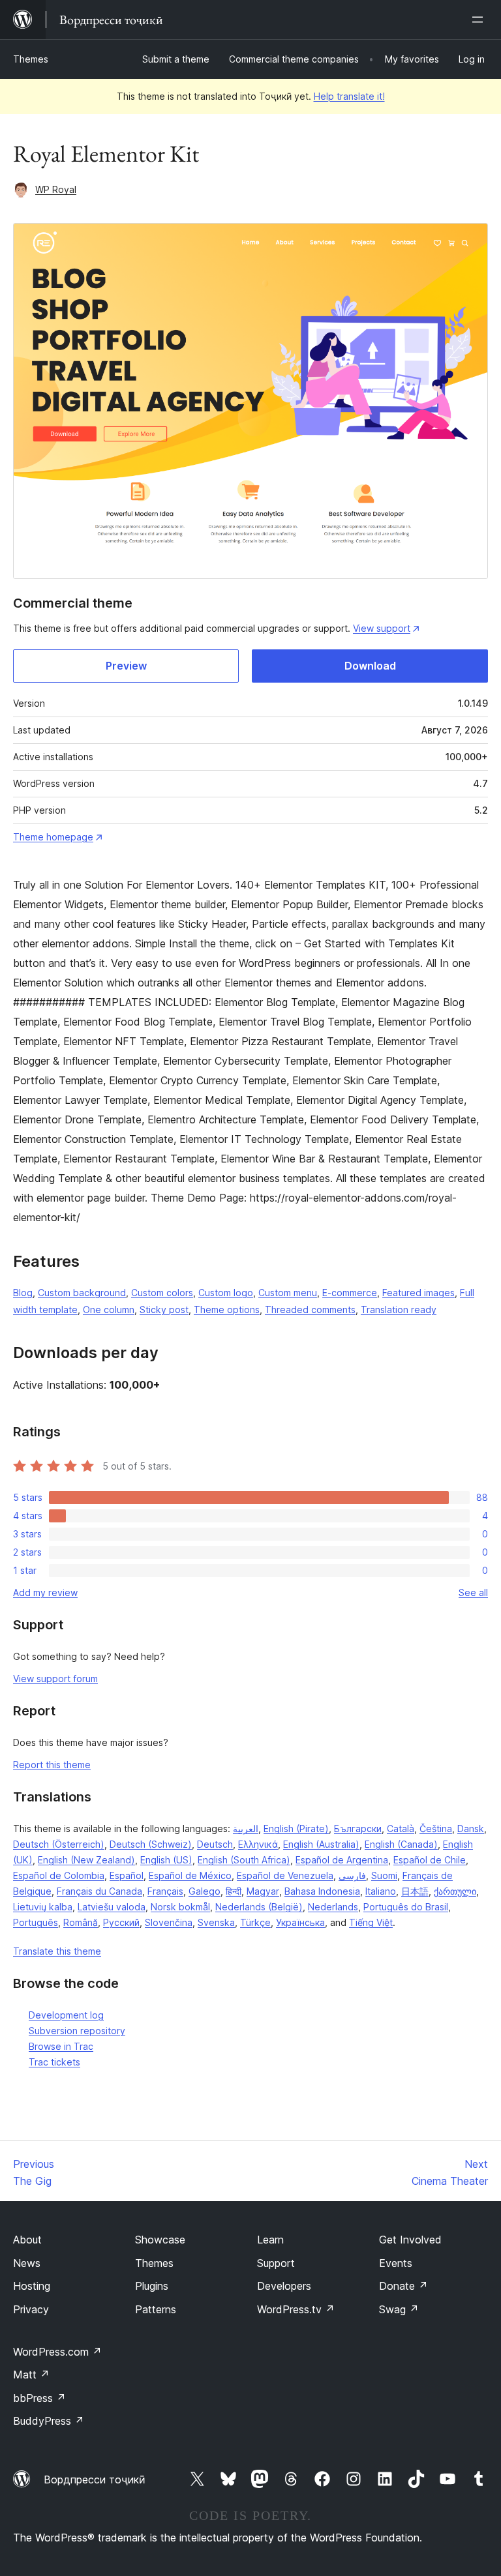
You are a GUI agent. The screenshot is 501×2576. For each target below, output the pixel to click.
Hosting (32, 2286)
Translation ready (399, 1310)
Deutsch (215, 1844)
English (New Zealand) (86, 1860)
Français (165, 1891)
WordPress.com (57, 2352)
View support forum (55, 1679)
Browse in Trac (61, 2046)
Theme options (227, 1310)
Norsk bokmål (180, 1907)
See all (473, 1592)
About (27, 2240)
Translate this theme (57, 1951)
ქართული (455, 1891)
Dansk (471, 1828)
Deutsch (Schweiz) (151, 1844)
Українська (300, 1922)
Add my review (45, 1592)
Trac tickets (54, 2062)
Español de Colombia (59, 1875)
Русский (121, 1922)
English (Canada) (401, 1844)
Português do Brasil (406, 1907)
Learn (270, 2240)
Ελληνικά (258, 1844)
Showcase (160, 2240)
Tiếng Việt (371, 1922)
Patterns (156, 2309)
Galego (205, 1891)
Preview (126, 666)
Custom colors (162, 1293)
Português (36, 1922)
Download (370, 666)
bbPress (39, 2398)
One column (109, 1310)
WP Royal (56, 189)
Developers (284, 2286)
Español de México (190, 1875)
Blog (23, 1293)
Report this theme (52, 1765)
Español (127, 1875)
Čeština (436, 1828)
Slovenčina (169, 1922)
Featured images (418, 1293)
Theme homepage (53, 837)
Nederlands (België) (259, 1907)
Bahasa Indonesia (322, 1891)
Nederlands (333, 1907)
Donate (403, 2286)
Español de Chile (430, 1860)
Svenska (216, 1922)
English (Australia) (321, 1844)
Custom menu (288, 1293)
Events (396, 2263)
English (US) (166, 1860)
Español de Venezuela (285, 1875)
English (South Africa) (244, 1860)
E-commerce (350, 1293)
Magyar (263, 1891)
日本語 (415, 1891)
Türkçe (255, 1922)
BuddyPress (49, 2421)
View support (382, 628)
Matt (31, 2375)
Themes (31, 59)
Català (401, 1828)
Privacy (31, 2309)
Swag (399, 2309)
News (27, 2263)
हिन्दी (234, 1891)
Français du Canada (99, 1891)
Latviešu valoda (112, 1907)
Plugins (152, 2286)
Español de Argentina (342, 1860)
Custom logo (226, 1293)
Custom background (82, 1293)
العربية (246, 1828)
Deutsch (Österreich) (59, 1844)
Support (276, 2263)
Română (81, 1922)
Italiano (381, 1891)
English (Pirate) (296, 1828)
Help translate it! (349, 96)
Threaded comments (310, 1310)
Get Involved (410, 2240)
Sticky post (164, 1310)
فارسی (352, 1875)
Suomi (384, 1875)
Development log (66, 2015)
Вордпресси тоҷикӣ (95, 2480)
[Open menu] (480, 20)
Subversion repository (77, 2031)
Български (358, 1828)
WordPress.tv (296, 2309)
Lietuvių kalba (43, 1907)
